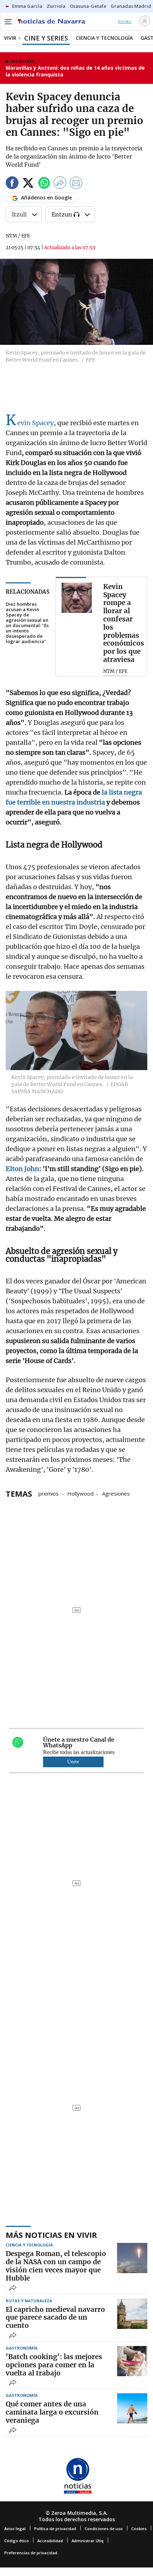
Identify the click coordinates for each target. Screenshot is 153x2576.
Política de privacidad (55, 2529)
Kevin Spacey (30, 423)
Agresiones (116, 1493)
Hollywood (80, 1493)
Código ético (17, 2541)
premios (49, 1493)
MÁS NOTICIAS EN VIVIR (51, 2235)
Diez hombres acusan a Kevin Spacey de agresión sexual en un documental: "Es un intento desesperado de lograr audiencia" (27, 623)
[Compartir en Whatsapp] (44, 184)
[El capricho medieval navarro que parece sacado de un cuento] (132, 2314)
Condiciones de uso (104, 2529)
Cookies (139, 2529)
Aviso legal (15, 2529)
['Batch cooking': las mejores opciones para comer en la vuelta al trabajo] (132, 2361)
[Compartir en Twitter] (28, 184)
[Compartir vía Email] (76, 184)
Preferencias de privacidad (31, 2553)
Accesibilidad (50, 2541)
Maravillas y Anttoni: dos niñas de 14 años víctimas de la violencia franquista (75, 71)
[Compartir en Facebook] (12, 184)
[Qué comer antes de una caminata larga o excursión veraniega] (132, 2408)
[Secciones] (8, 22)
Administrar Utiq (88, 2541)
